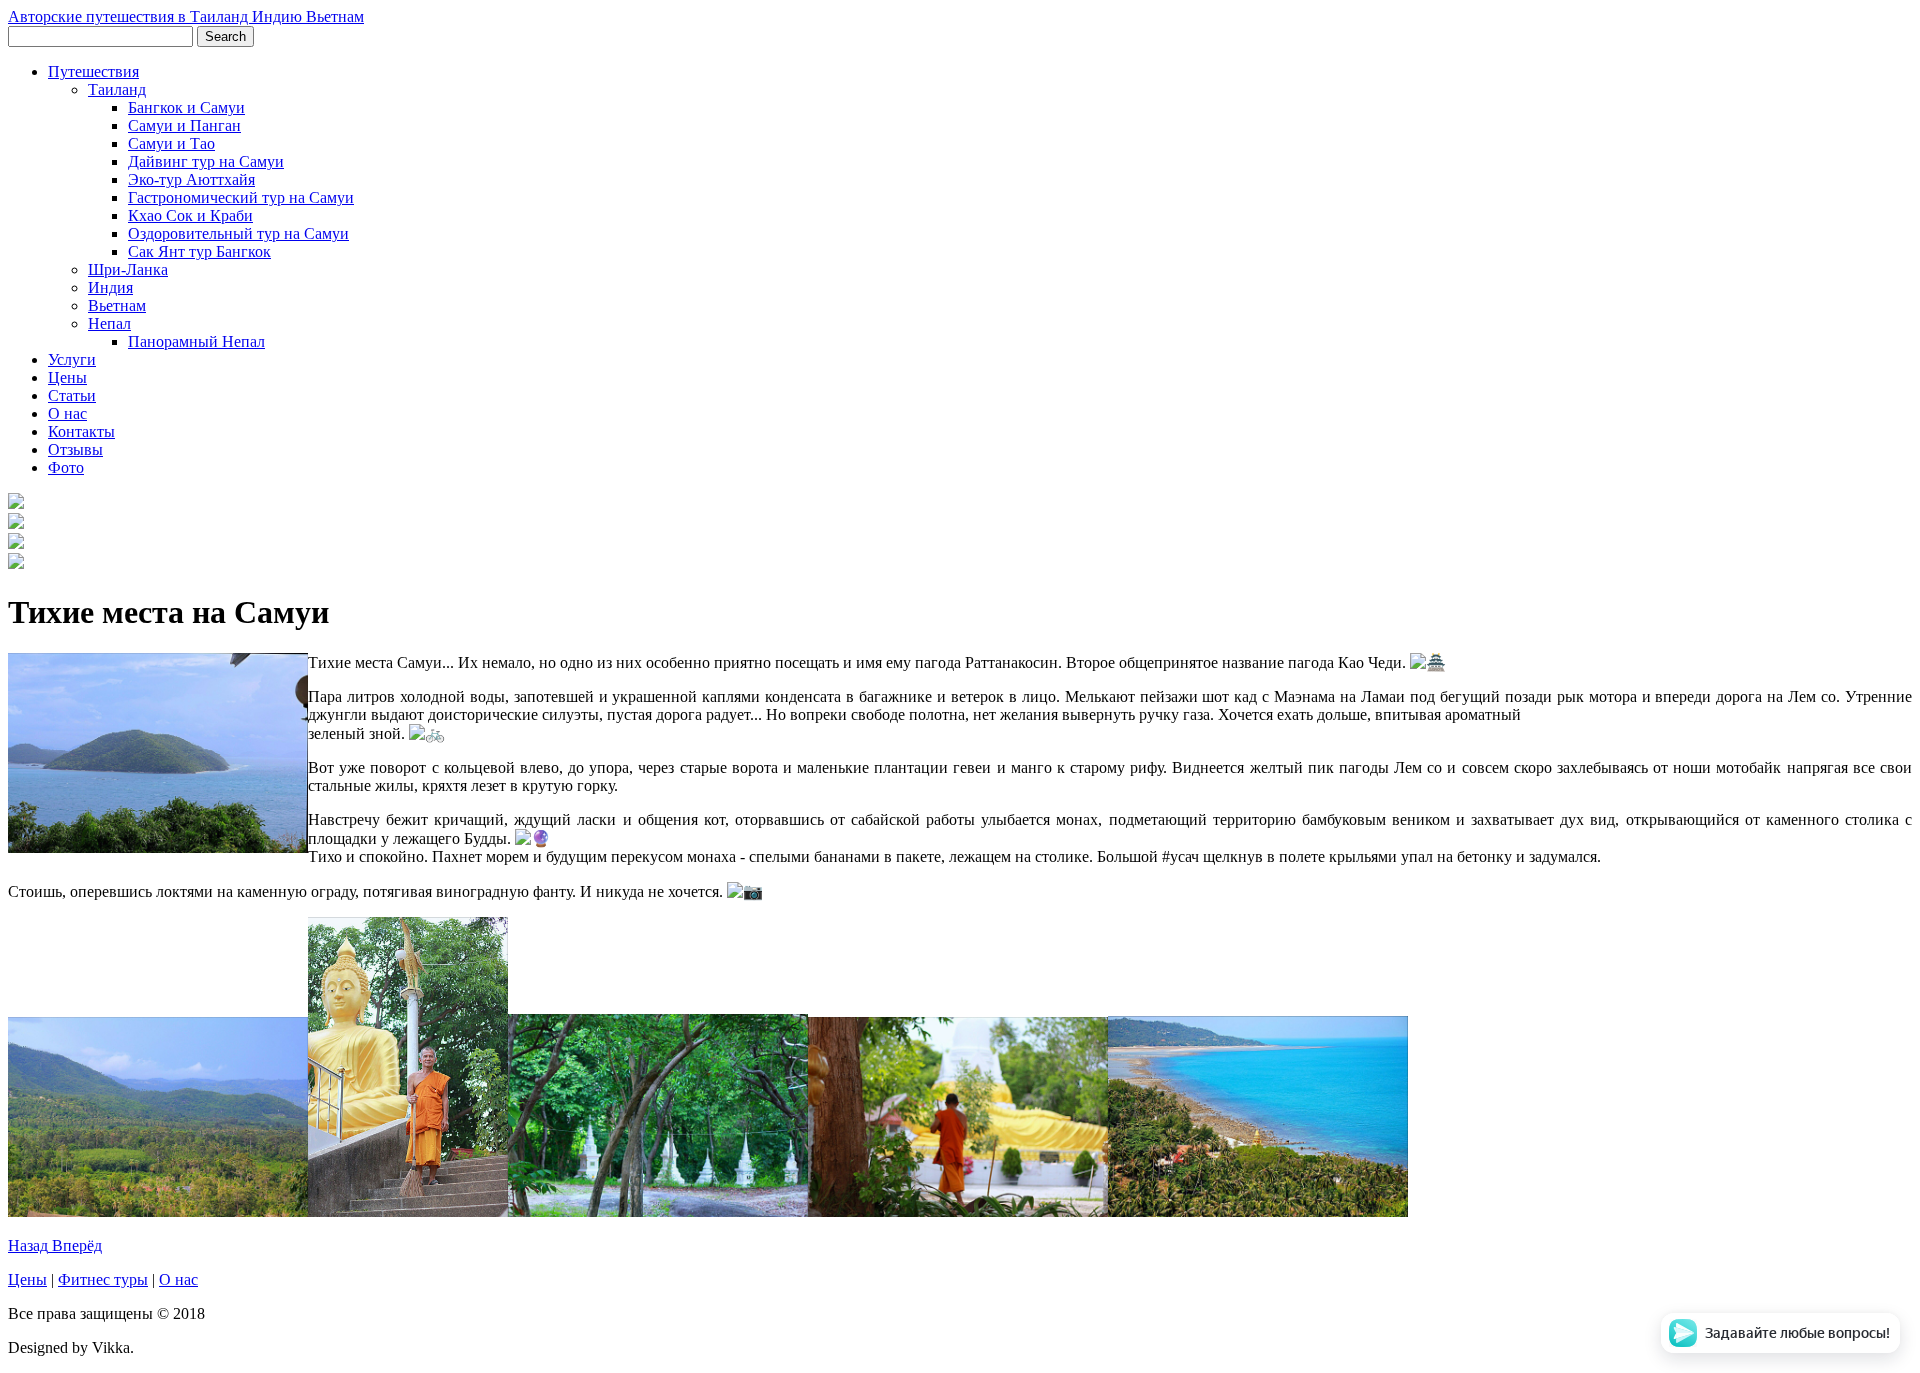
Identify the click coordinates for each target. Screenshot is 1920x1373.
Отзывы (75, 449)
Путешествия (93, 71)
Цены (67, 377)
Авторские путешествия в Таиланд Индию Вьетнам (186, 16)
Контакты (81, 431)
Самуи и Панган (184, 125)
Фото (66, 467)
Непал (109, 323)
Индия (110, 287)
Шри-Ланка (128, 269)
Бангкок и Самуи (186, 107)
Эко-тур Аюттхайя (191, 179)
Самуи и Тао (171, 143)
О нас (67, 413)
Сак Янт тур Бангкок (199, 251)
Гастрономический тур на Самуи (241, 197)
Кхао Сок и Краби (190, 215)
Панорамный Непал (196, 341)
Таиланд (117, 89)
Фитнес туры (103, 1279)
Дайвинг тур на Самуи (206, 161)
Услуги (72, 359)
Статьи (72, 395)
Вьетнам (117, 305)
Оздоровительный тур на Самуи (238, 233)
